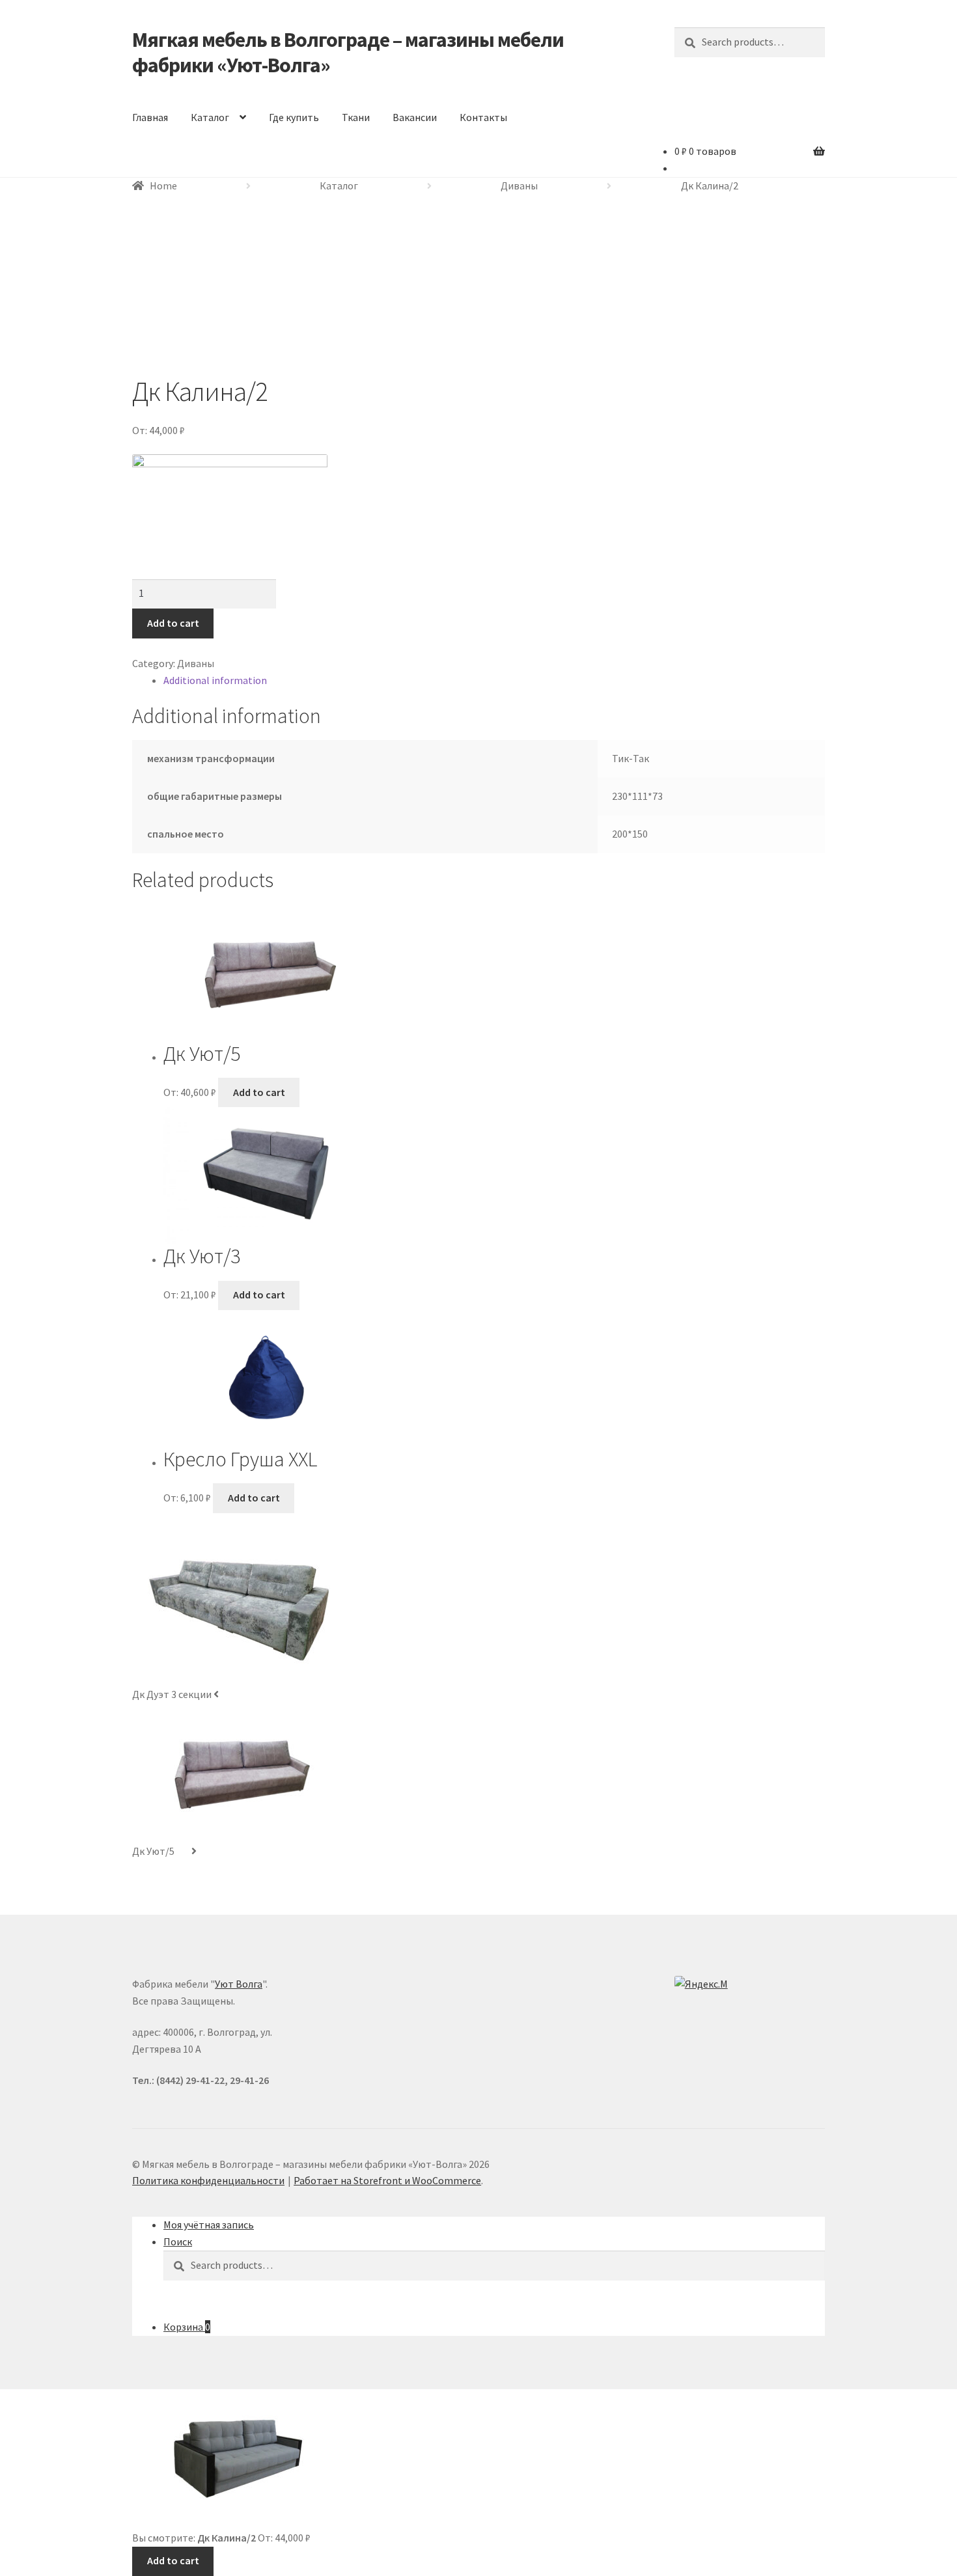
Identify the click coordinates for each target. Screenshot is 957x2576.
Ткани (356, 117)
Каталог (210, 117)
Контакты (483, 117)
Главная (150, 117)
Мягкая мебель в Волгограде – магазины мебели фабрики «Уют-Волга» (348, 52)
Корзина (187, 2327)
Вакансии (415, 117)
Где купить (294, 117)
